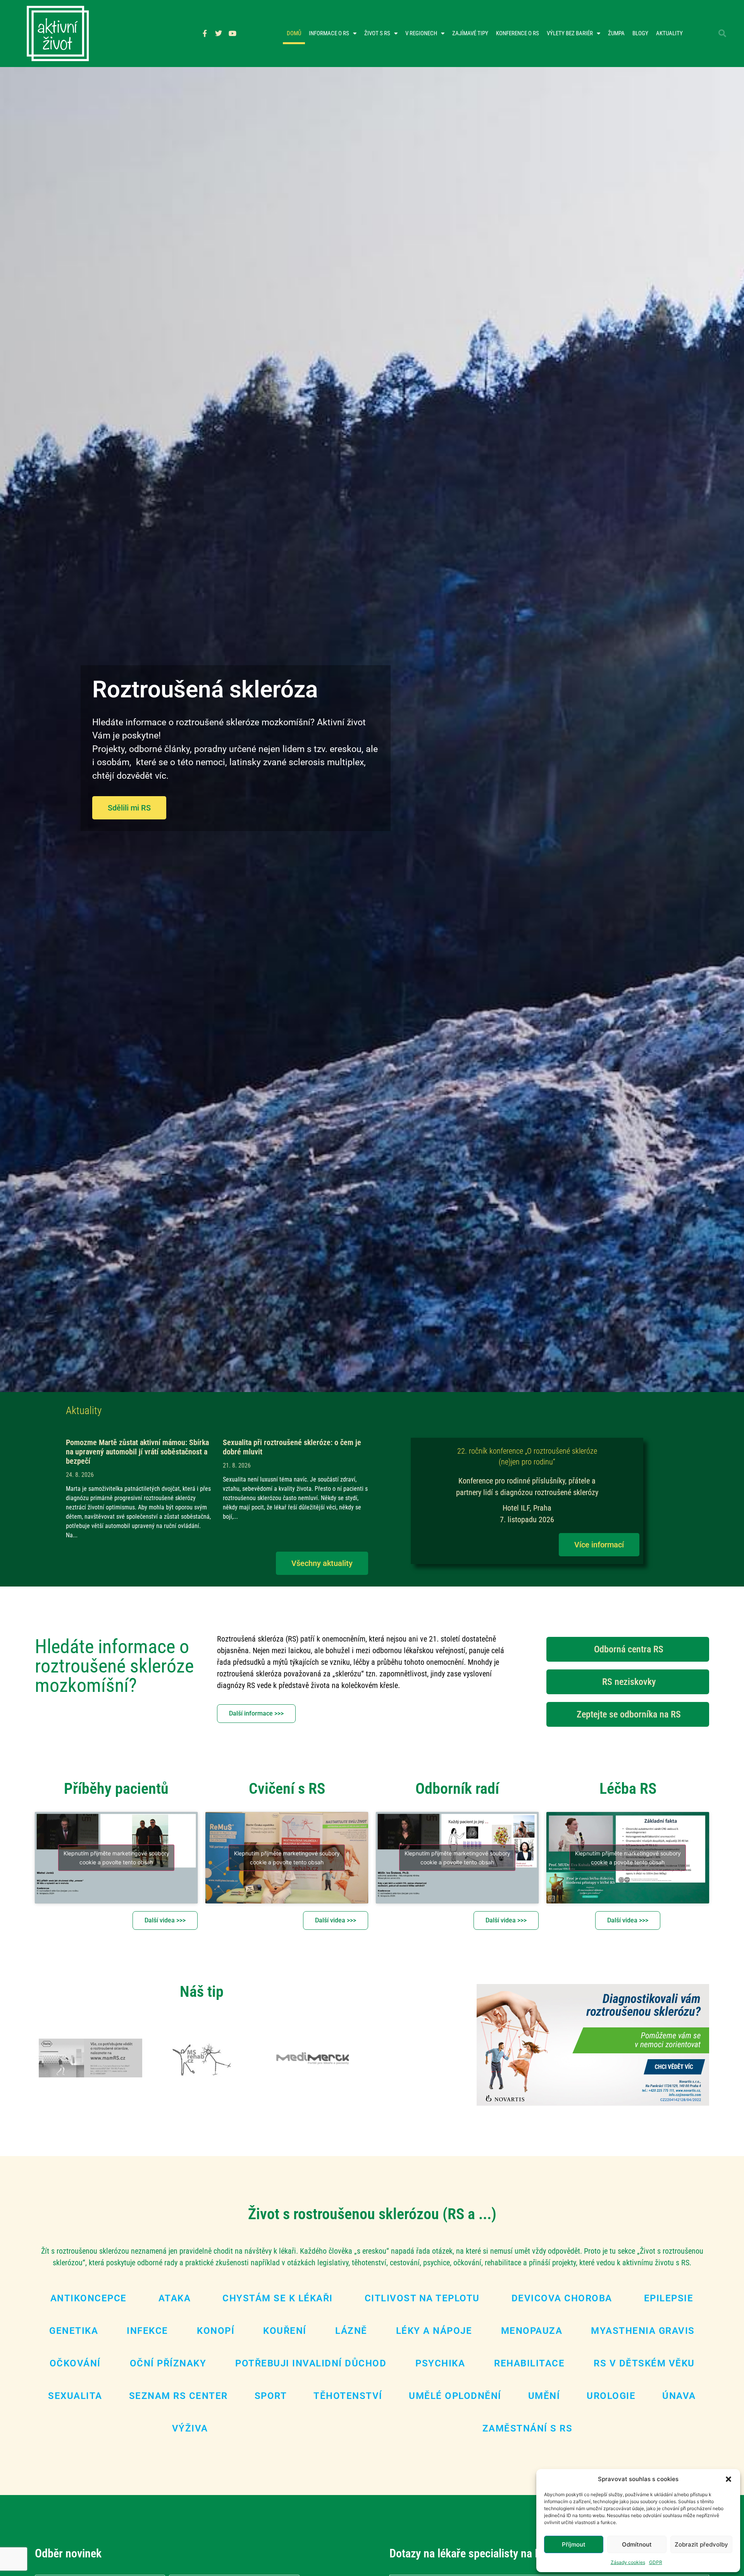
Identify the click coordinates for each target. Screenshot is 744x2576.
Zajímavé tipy (470, 33)
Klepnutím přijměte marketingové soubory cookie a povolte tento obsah (116, 1858)
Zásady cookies (628, 2562)
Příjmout (574, 2544)
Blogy (640, 33)
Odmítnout (637, 2544)
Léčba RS (628, 1789)
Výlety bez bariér (570, 33)
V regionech (421, 33)
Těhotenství (348, 2396)
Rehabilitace (529, 2363)
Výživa (190, 2428)
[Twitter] (219, 33)
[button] (728, 2479)
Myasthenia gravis (643, 2331)
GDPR (656, 2562)
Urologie (611, 2396)
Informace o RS (329, 33)
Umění (544, 2396)
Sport (271, 2396)
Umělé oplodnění (455, 2396)
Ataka (175, 2298)
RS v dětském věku (644, 2363)
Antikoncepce (89, 2298)
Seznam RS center (178, 2396)
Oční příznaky (168, 2363)
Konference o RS (518, 33)
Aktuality (669, 33)
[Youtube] (232, 33)
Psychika (440, 2363)
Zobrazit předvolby (701, 2544)
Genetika (74, 2331)
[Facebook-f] (205, 33)
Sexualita (75, 2396)
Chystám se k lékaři (278, 2298)
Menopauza (532, 2331)
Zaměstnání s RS (528, 2428)
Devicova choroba (562, 2298)
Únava (679, 2396)
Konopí (216, 2331)
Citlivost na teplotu (422, 2298)
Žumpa (616, 33)
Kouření (285, 2331)
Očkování (75, 2363)
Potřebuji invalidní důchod (311, 2363)
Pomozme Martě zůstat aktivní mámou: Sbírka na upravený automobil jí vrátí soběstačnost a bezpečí (137, 1452)
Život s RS (377, 33)
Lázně (351, 2331)
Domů (294, 33)
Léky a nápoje (434, 2331)
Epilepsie (669, 2298)
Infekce (147, 2331)
